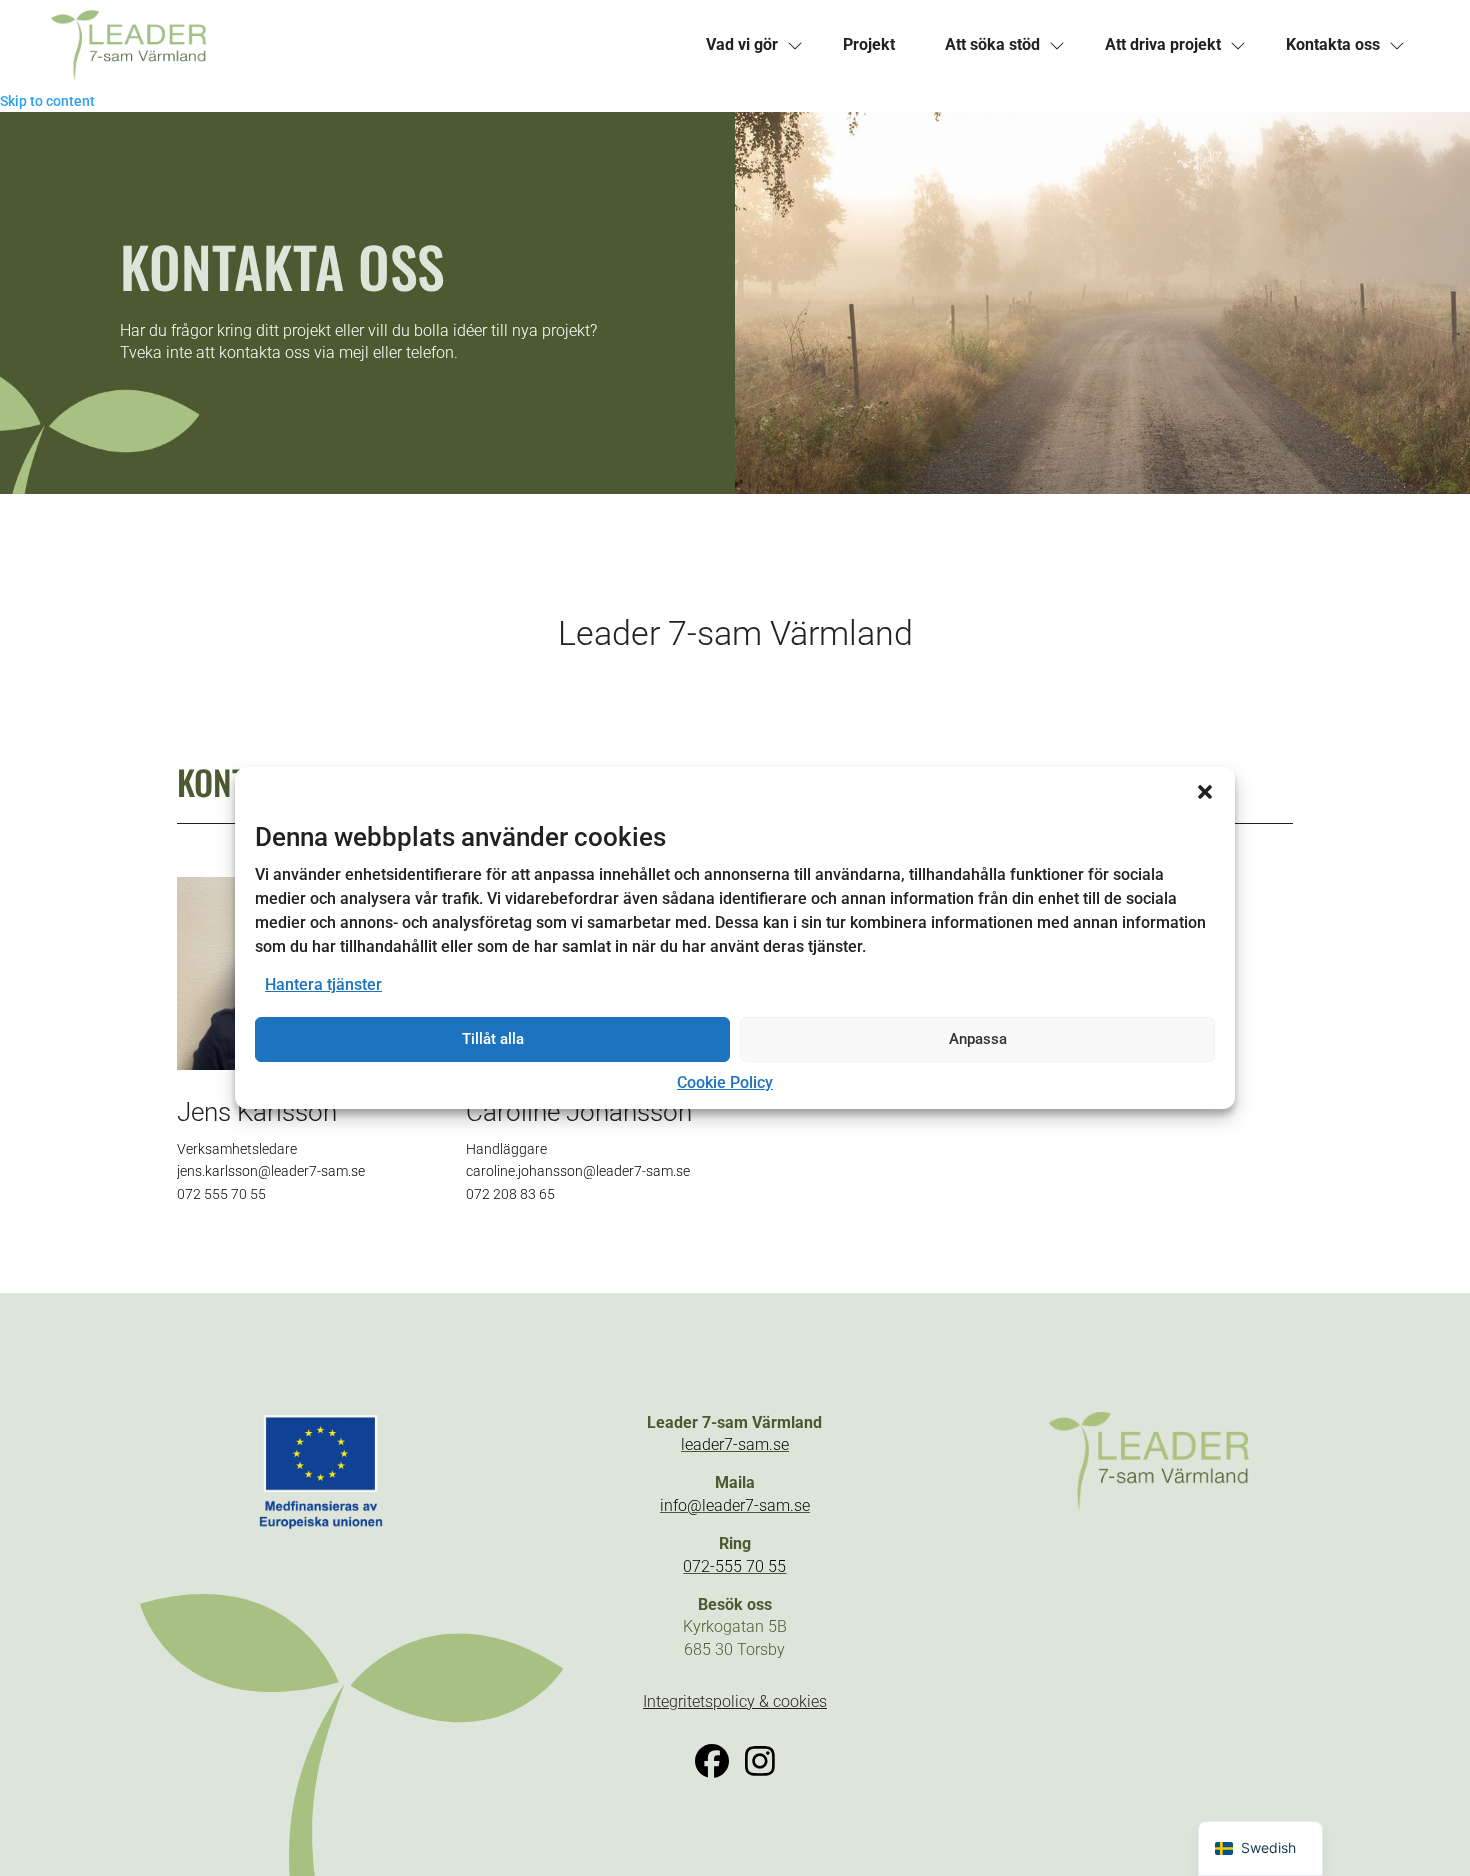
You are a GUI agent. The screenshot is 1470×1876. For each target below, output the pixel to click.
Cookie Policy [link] (725, 1082)
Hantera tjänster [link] (323, 984)
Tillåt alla (493, 1039)
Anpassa (978, 1039)
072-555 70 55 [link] (734, 1566)
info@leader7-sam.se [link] (735, 1505)
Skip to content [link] (47, 101)
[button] (1205, 792)
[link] (365, 45)
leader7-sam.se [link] (735, 1444)
